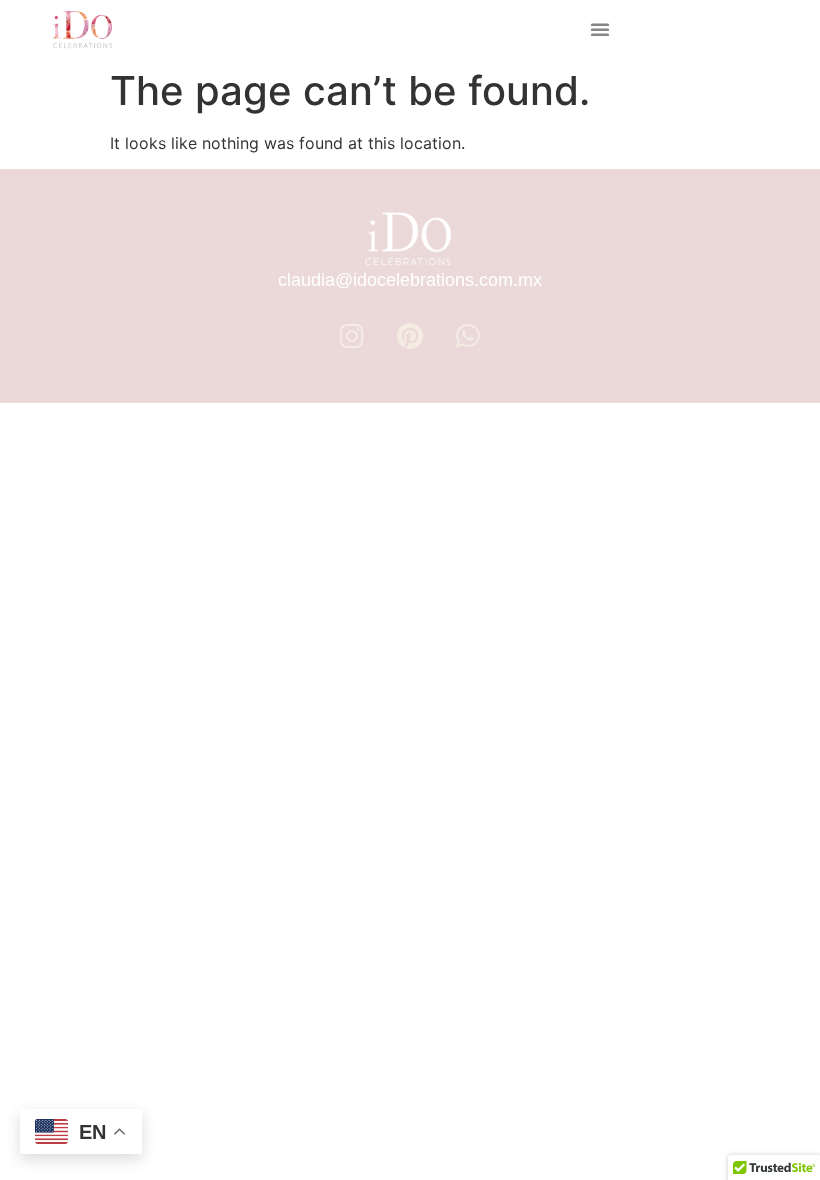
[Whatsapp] (468, 336)
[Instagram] (352, 336)
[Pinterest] (410, 336)
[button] (600, 29)
